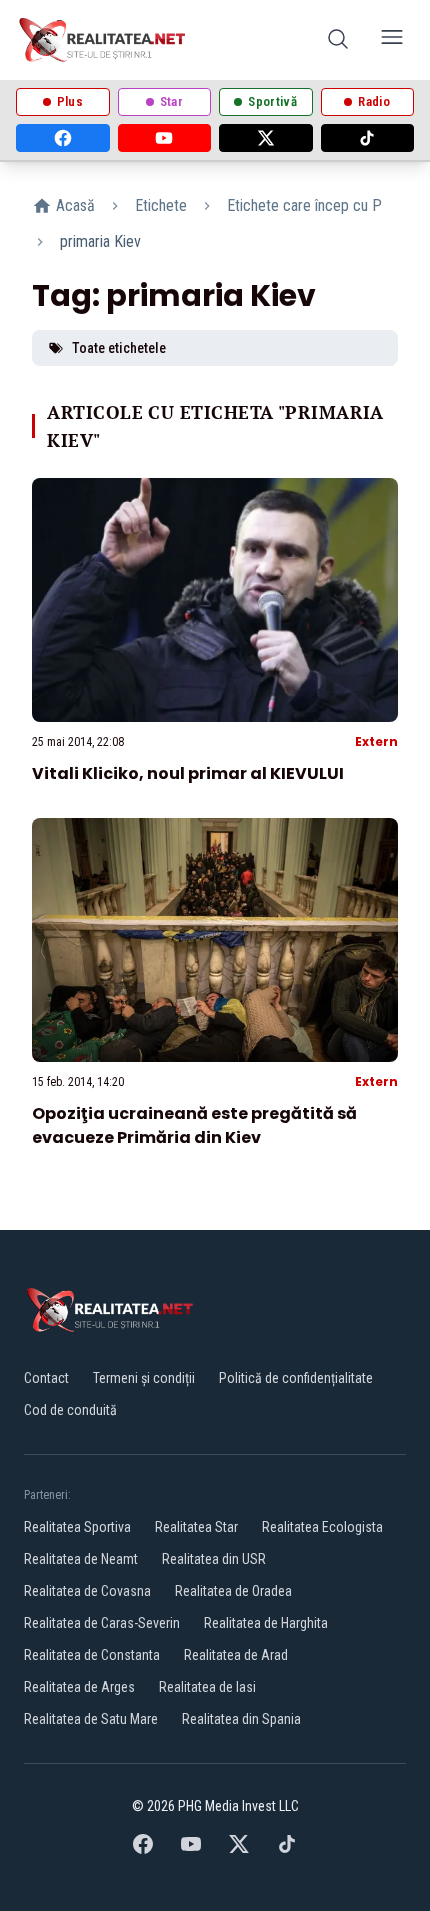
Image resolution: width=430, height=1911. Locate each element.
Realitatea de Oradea (233, 1591)
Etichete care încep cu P (304, 205)
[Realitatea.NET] (103, 40)
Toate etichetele (119, 348)
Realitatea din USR (214, 1559)
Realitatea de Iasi (207, 1687)
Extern (376, 741)
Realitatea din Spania (241, 1719)
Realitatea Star (196, 1527)
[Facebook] (63, 138)
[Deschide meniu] (392, 40)
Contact (46, 1378)
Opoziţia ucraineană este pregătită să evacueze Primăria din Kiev (194, 1125)
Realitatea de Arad (236, 1655)
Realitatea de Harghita (266, 1623)
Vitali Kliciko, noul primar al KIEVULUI (188, 773)
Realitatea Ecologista (322, 1527)
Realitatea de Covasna (87, 1591)
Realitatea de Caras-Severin (102, 1623)
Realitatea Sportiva (77, 1527)
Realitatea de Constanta (92, 1655)
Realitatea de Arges (79, 1687)
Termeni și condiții (144, 1378)
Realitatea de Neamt (81, 1559)
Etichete (161, 205)
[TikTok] (368, 138)
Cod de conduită (70, 1410)
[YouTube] (165, 138)
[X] (266, 138)
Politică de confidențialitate (296, 1378)
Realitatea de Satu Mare (91, 1719)
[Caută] (338, 40)
